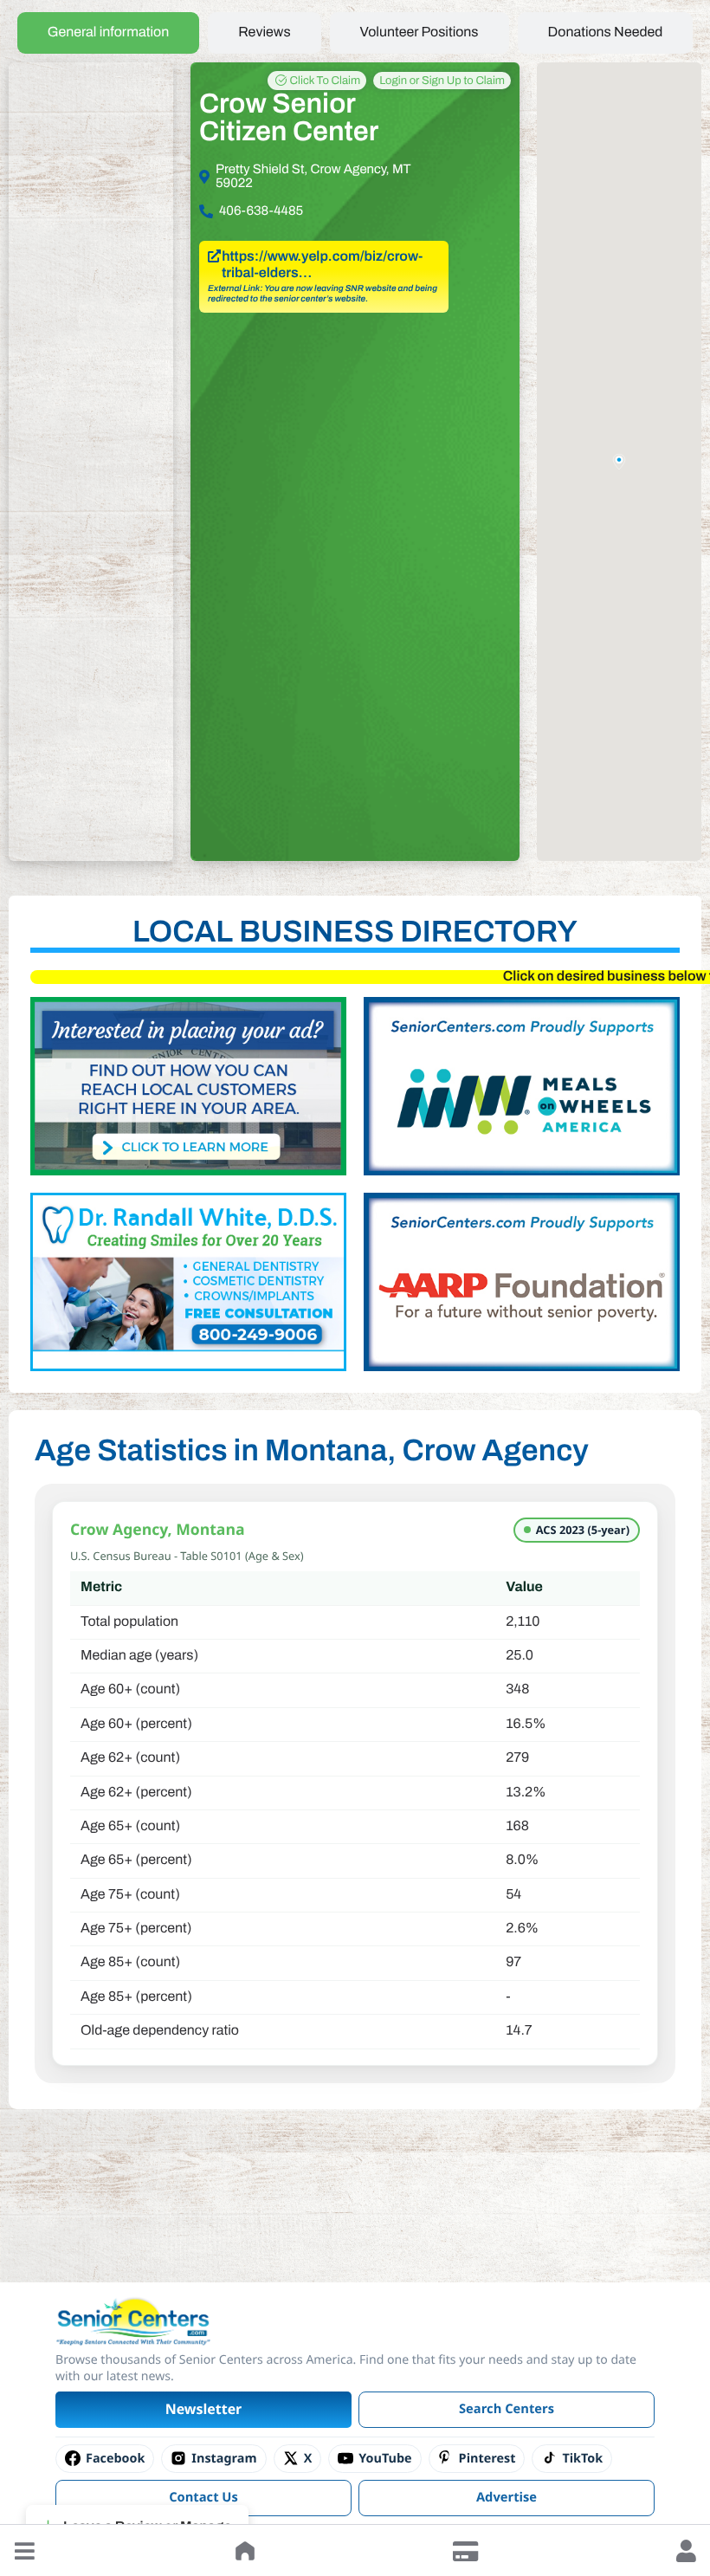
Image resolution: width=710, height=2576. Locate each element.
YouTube (385, 2459)
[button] (24, 2551)
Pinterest (487, 2459)
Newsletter (204, 2409)
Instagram (224, 2459)
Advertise (507, 2497)
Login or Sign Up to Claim (442, 81)
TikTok (582, 2459)
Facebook (115, 2459)
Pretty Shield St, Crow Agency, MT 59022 (313, 177)
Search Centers (507, 2409)
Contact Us (203, 2497)
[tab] (109, 33)
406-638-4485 (261, 211)
